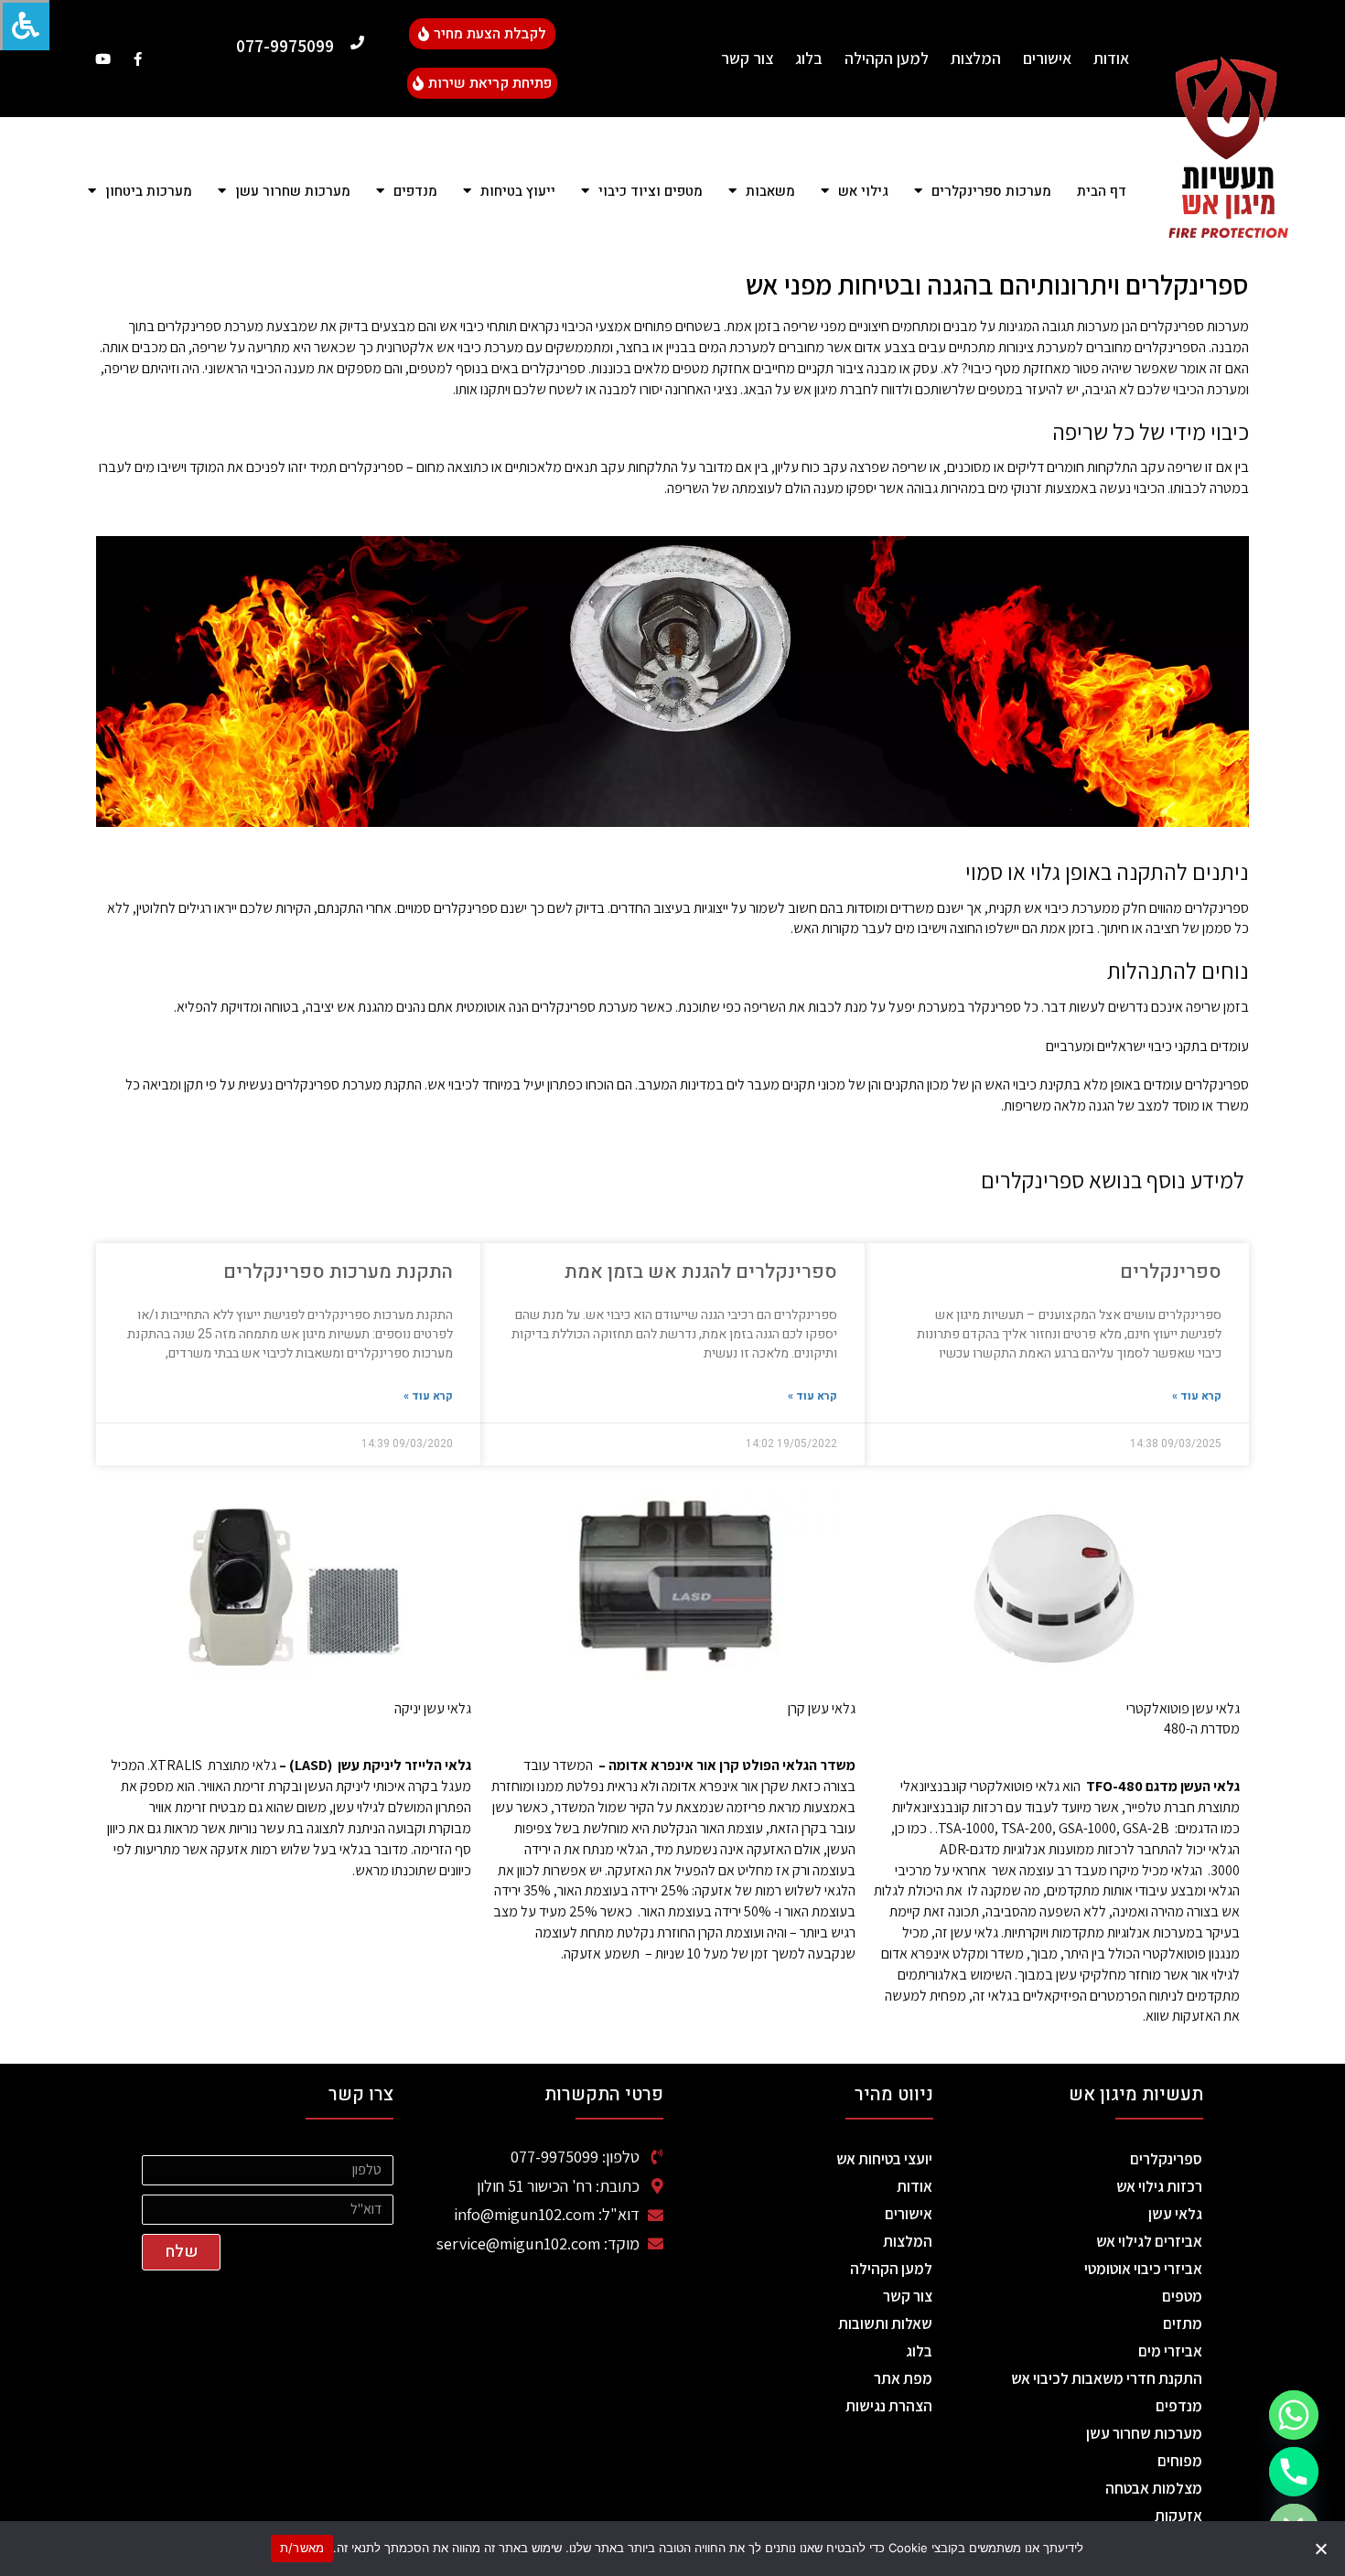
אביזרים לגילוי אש (1149, 2241)
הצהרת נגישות (889, 2406)
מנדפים (1179, 2406)
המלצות (976, 58)
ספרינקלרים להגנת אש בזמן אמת (701, 1272)
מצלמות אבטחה (1154, 2488)
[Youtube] (103, 59)
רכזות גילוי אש (1159, 2186)
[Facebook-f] (138, 59)
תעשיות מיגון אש (1136, 2094)
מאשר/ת (302, 2548)
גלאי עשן (1175, 2214)
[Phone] (1294, 2472)
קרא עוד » (1197, 1396)
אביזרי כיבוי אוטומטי (1143, 2269)
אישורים (1047, 58)
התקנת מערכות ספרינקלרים (338, 1272)
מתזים (1183, 2324)
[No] (1322, 2549)
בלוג (809, 58)
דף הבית (1102, 191)
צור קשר (747, 58)
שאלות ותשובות (885, 2324)
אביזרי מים (1170, 2351)
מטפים (1182, 2296)
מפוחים (1180, 2461)
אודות (1111, 58)
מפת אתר (903, 2378)
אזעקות (1178, 2516)
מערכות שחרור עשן (1144, 2433)
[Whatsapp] (1294, 2415)
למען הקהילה (887, 58)
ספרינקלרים (1171, 1272)
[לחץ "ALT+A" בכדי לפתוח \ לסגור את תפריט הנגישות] (25, 25)
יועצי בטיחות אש (884, 2159)
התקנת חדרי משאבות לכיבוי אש (1107, 2378)
